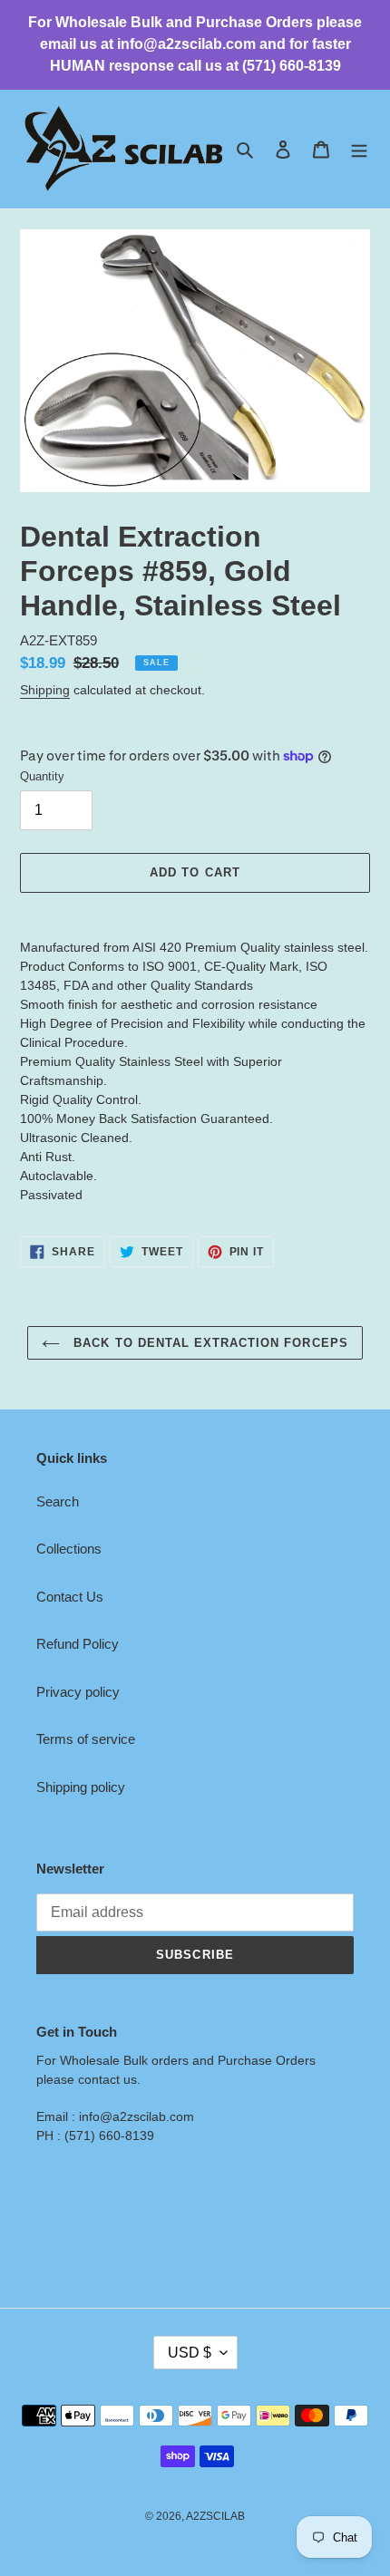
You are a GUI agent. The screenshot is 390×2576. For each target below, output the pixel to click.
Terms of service (86, 1739)
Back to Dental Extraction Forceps (208, 1343)
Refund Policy (78, 1644)
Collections (69, 1549)
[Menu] (359, 149)
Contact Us (70, 1597)
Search (58, 1501)
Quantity (42, 776)
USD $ (190, 2353)
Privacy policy (78, 1692)
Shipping (45, 690)
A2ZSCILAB (215, 2516)
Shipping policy (81, 1787)
